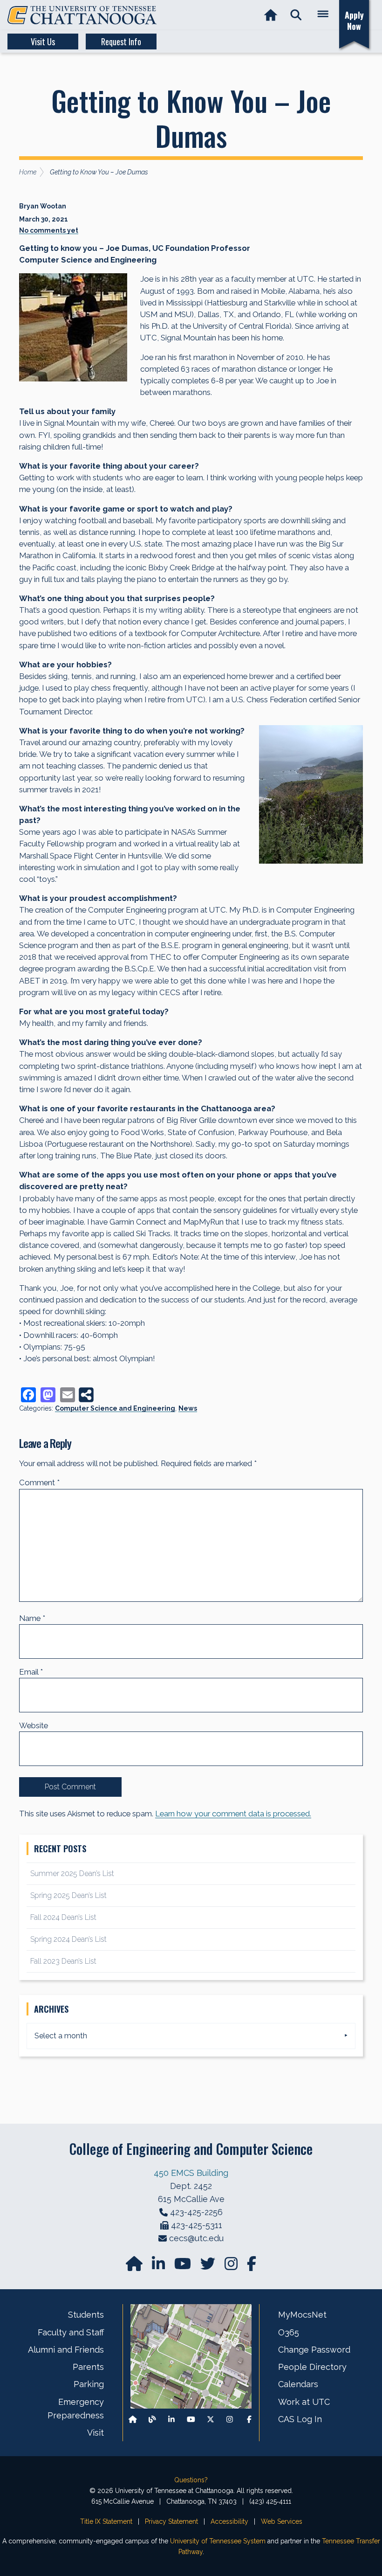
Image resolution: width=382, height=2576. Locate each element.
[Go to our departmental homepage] (135, 2267)
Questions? (191, 2480)
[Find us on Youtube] (191, 2419)
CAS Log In (300, 2419)
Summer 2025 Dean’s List (72, 1873)
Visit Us (43, 42)
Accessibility (229, 2521)
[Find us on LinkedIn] (159, 2267)
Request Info (121, 42)
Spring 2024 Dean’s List (68, 1939)
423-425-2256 (196, 2212)
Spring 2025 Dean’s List (68, 1895)
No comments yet (49, 230)
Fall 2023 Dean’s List (63, 1961)
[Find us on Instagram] (232, 2267)
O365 (289, 2332)
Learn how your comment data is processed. (233, 1814)
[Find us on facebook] (252, 2267)
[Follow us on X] (211, 2419)
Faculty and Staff (71, 2332)
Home (28, 172)
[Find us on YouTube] (184, 2267)
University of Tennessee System (218, 2541)
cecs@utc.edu (196, 2238)
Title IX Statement (106, 2521)
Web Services (282, 2521)
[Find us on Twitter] (209, 2267)
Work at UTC (304, 2402)
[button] (296, 15)
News (188, 1408)
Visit (95, 2433)
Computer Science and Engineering (115, 1408)
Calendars (298, 2384)
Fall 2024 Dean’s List (63, 1917)
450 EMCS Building (191, 2173)
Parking (89, 2384)
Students (86, 2315)
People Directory (312, 2367)
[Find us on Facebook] (249, 2419)
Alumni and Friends (66, 2350)
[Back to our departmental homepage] (133, 2419)
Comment (39, 1482)
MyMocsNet (302, 2315)
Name (32, 1618)
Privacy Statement (171, 2521)
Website (34, 1725)
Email (31, 1672)
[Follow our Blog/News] (152, 2419)
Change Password (314, 2350)
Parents (88, 2367)
